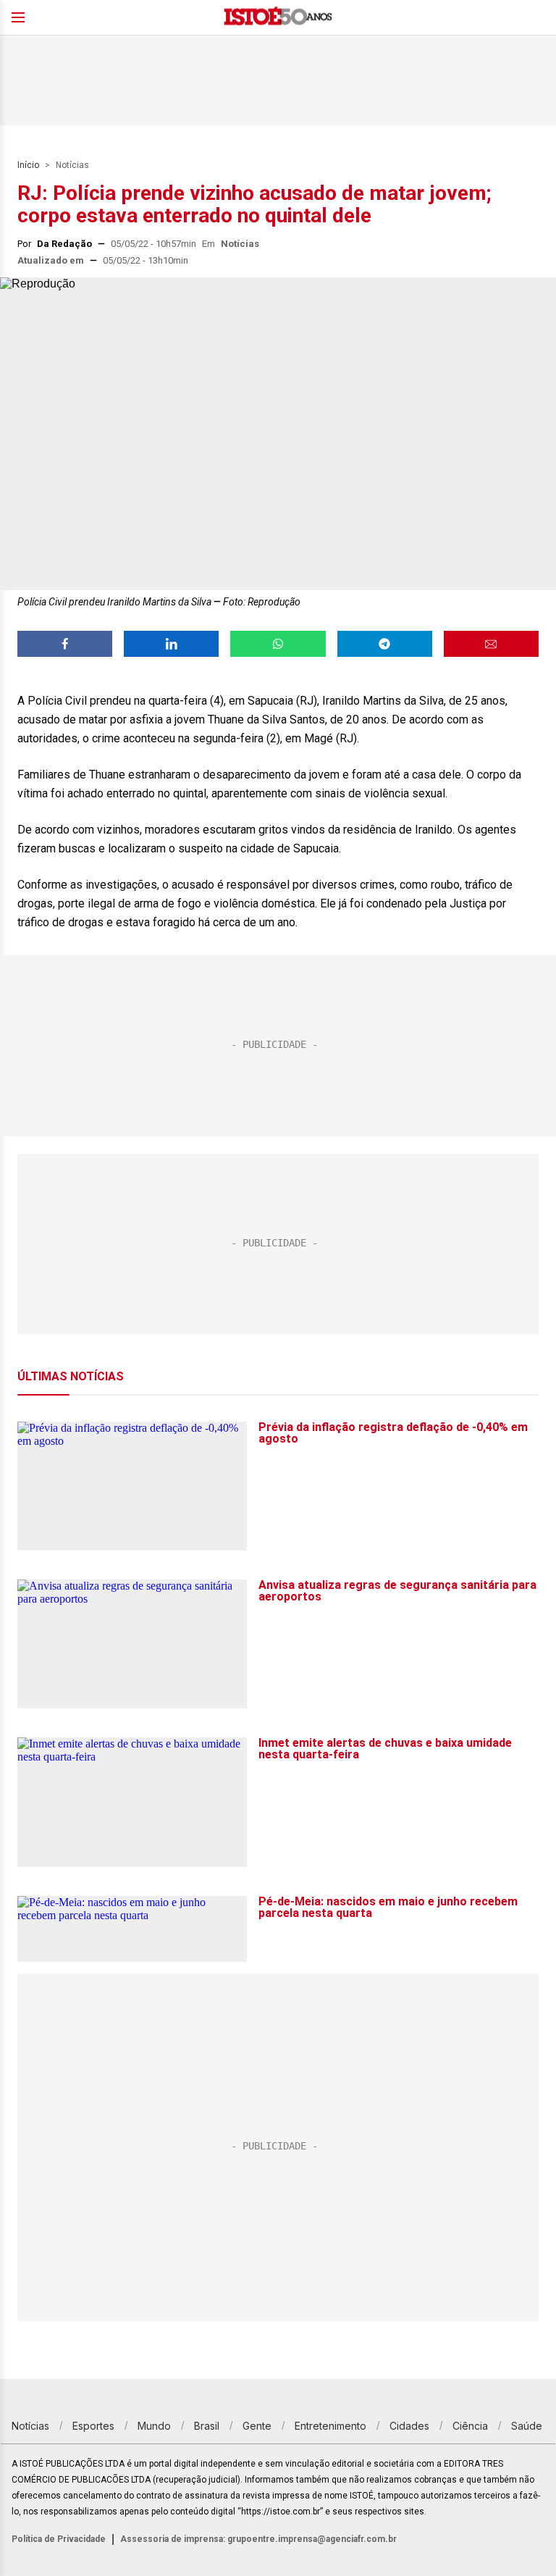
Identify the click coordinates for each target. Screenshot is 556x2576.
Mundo (154, 2426)
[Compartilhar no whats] (278, 644)
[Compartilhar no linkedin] (171, 644)
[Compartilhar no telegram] (385, 644)
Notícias (72, 165)
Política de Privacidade (59, 2539)
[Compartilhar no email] (491, 644)
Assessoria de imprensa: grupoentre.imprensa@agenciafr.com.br (258, 2539)
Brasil (207, 2426)
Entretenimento (330, 2426)
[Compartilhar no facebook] (65, 644)
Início (28, 165)
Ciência (470, 2426)
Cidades (409, 2426)
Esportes (93, 2426)
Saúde (527, 2426)
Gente (257, 2426)
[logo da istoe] (278, 18)
